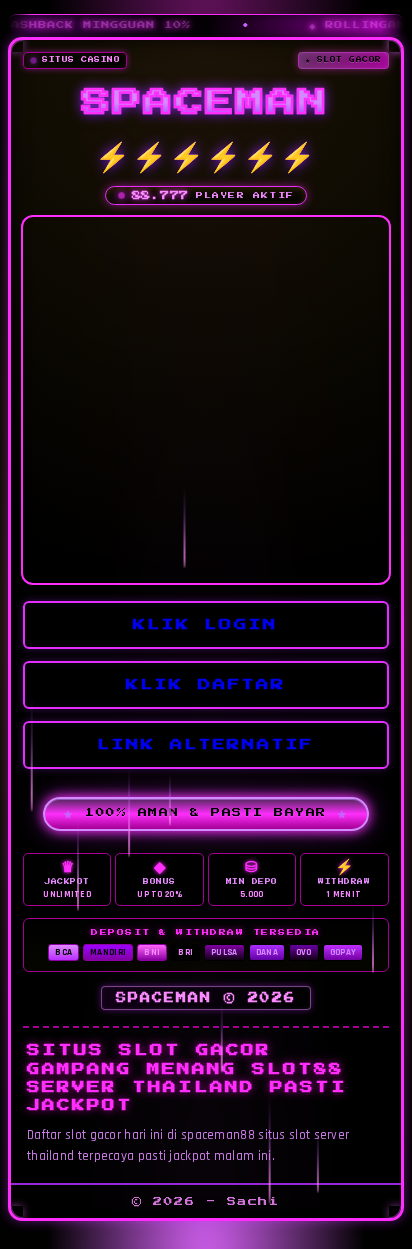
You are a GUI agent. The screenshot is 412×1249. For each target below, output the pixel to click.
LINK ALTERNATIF (212, 741)
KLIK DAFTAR (212, 681)
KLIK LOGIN (211, 621)
